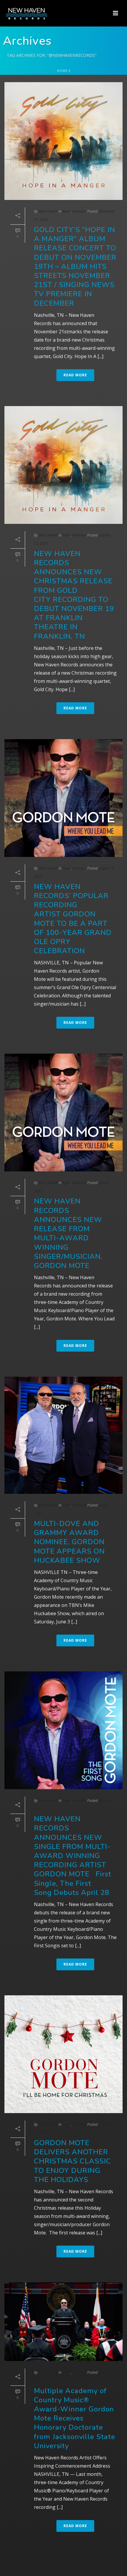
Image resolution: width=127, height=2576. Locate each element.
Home (62, 71)
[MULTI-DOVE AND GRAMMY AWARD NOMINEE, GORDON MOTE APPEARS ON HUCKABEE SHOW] (63, 1435)
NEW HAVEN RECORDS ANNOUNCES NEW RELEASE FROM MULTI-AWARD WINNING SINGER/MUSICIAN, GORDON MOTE (68, 1233)
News (66, 211)
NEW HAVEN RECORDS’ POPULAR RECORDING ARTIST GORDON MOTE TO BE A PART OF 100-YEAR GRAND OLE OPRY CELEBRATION (73, 919)
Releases (79, 211)
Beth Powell (48, 211)
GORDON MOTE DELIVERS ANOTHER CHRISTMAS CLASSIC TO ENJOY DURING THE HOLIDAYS (73, 2161)
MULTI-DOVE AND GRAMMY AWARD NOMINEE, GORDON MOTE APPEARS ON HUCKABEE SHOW (69, 1542)
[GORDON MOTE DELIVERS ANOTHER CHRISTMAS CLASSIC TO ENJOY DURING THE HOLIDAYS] (63, 2054)
